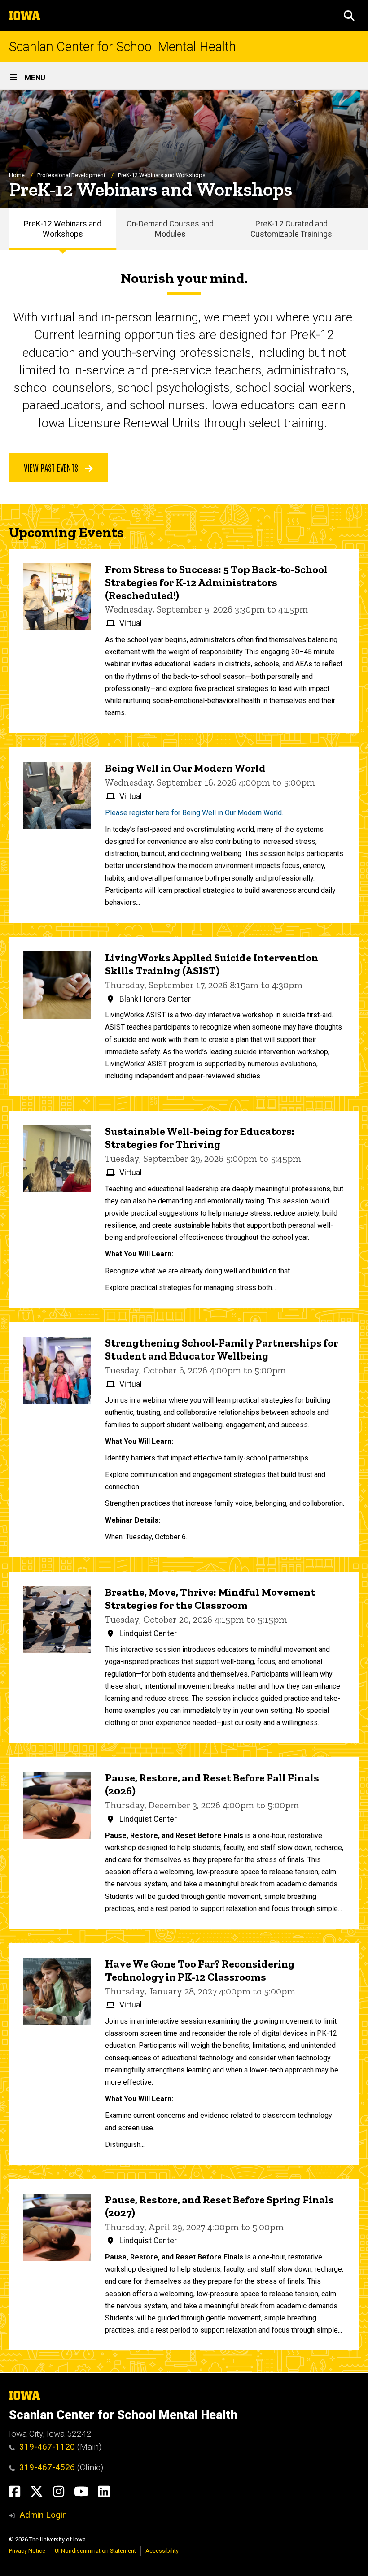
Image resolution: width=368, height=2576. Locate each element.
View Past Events (52, 467)
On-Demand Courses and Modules (170, 229)
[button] (349, 16)
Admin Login (43, 2515)
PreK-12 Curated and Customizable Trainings (291, 229)
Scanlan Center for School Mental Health (123, 47)
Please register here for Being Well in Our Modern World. (194, 813)
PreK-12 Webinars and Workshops (63, 229)
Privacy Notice (27, 2551)
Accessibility (162, 2551)
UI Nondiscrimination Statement (95, 2551)
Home (17, 175)
